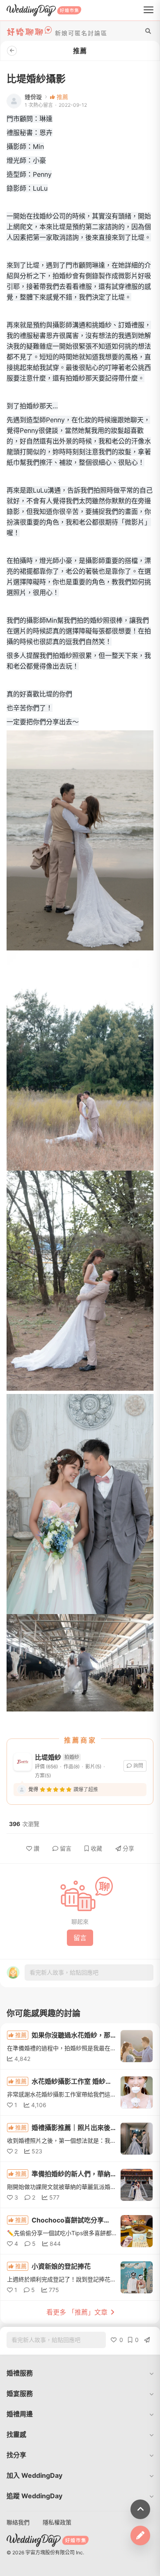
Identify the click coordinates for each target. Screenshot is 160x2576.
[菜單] (149, 10)
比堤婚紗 (48, 1757)
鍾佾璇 (33, 97)
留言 (66, 1848)
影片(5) (93, 1766)
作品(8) (72, 1766)
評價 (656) (46, 1766)
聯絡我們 (18, 2522)
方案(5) (43, 1776)
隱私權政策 (57, 2522)
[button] (80, 2373)
